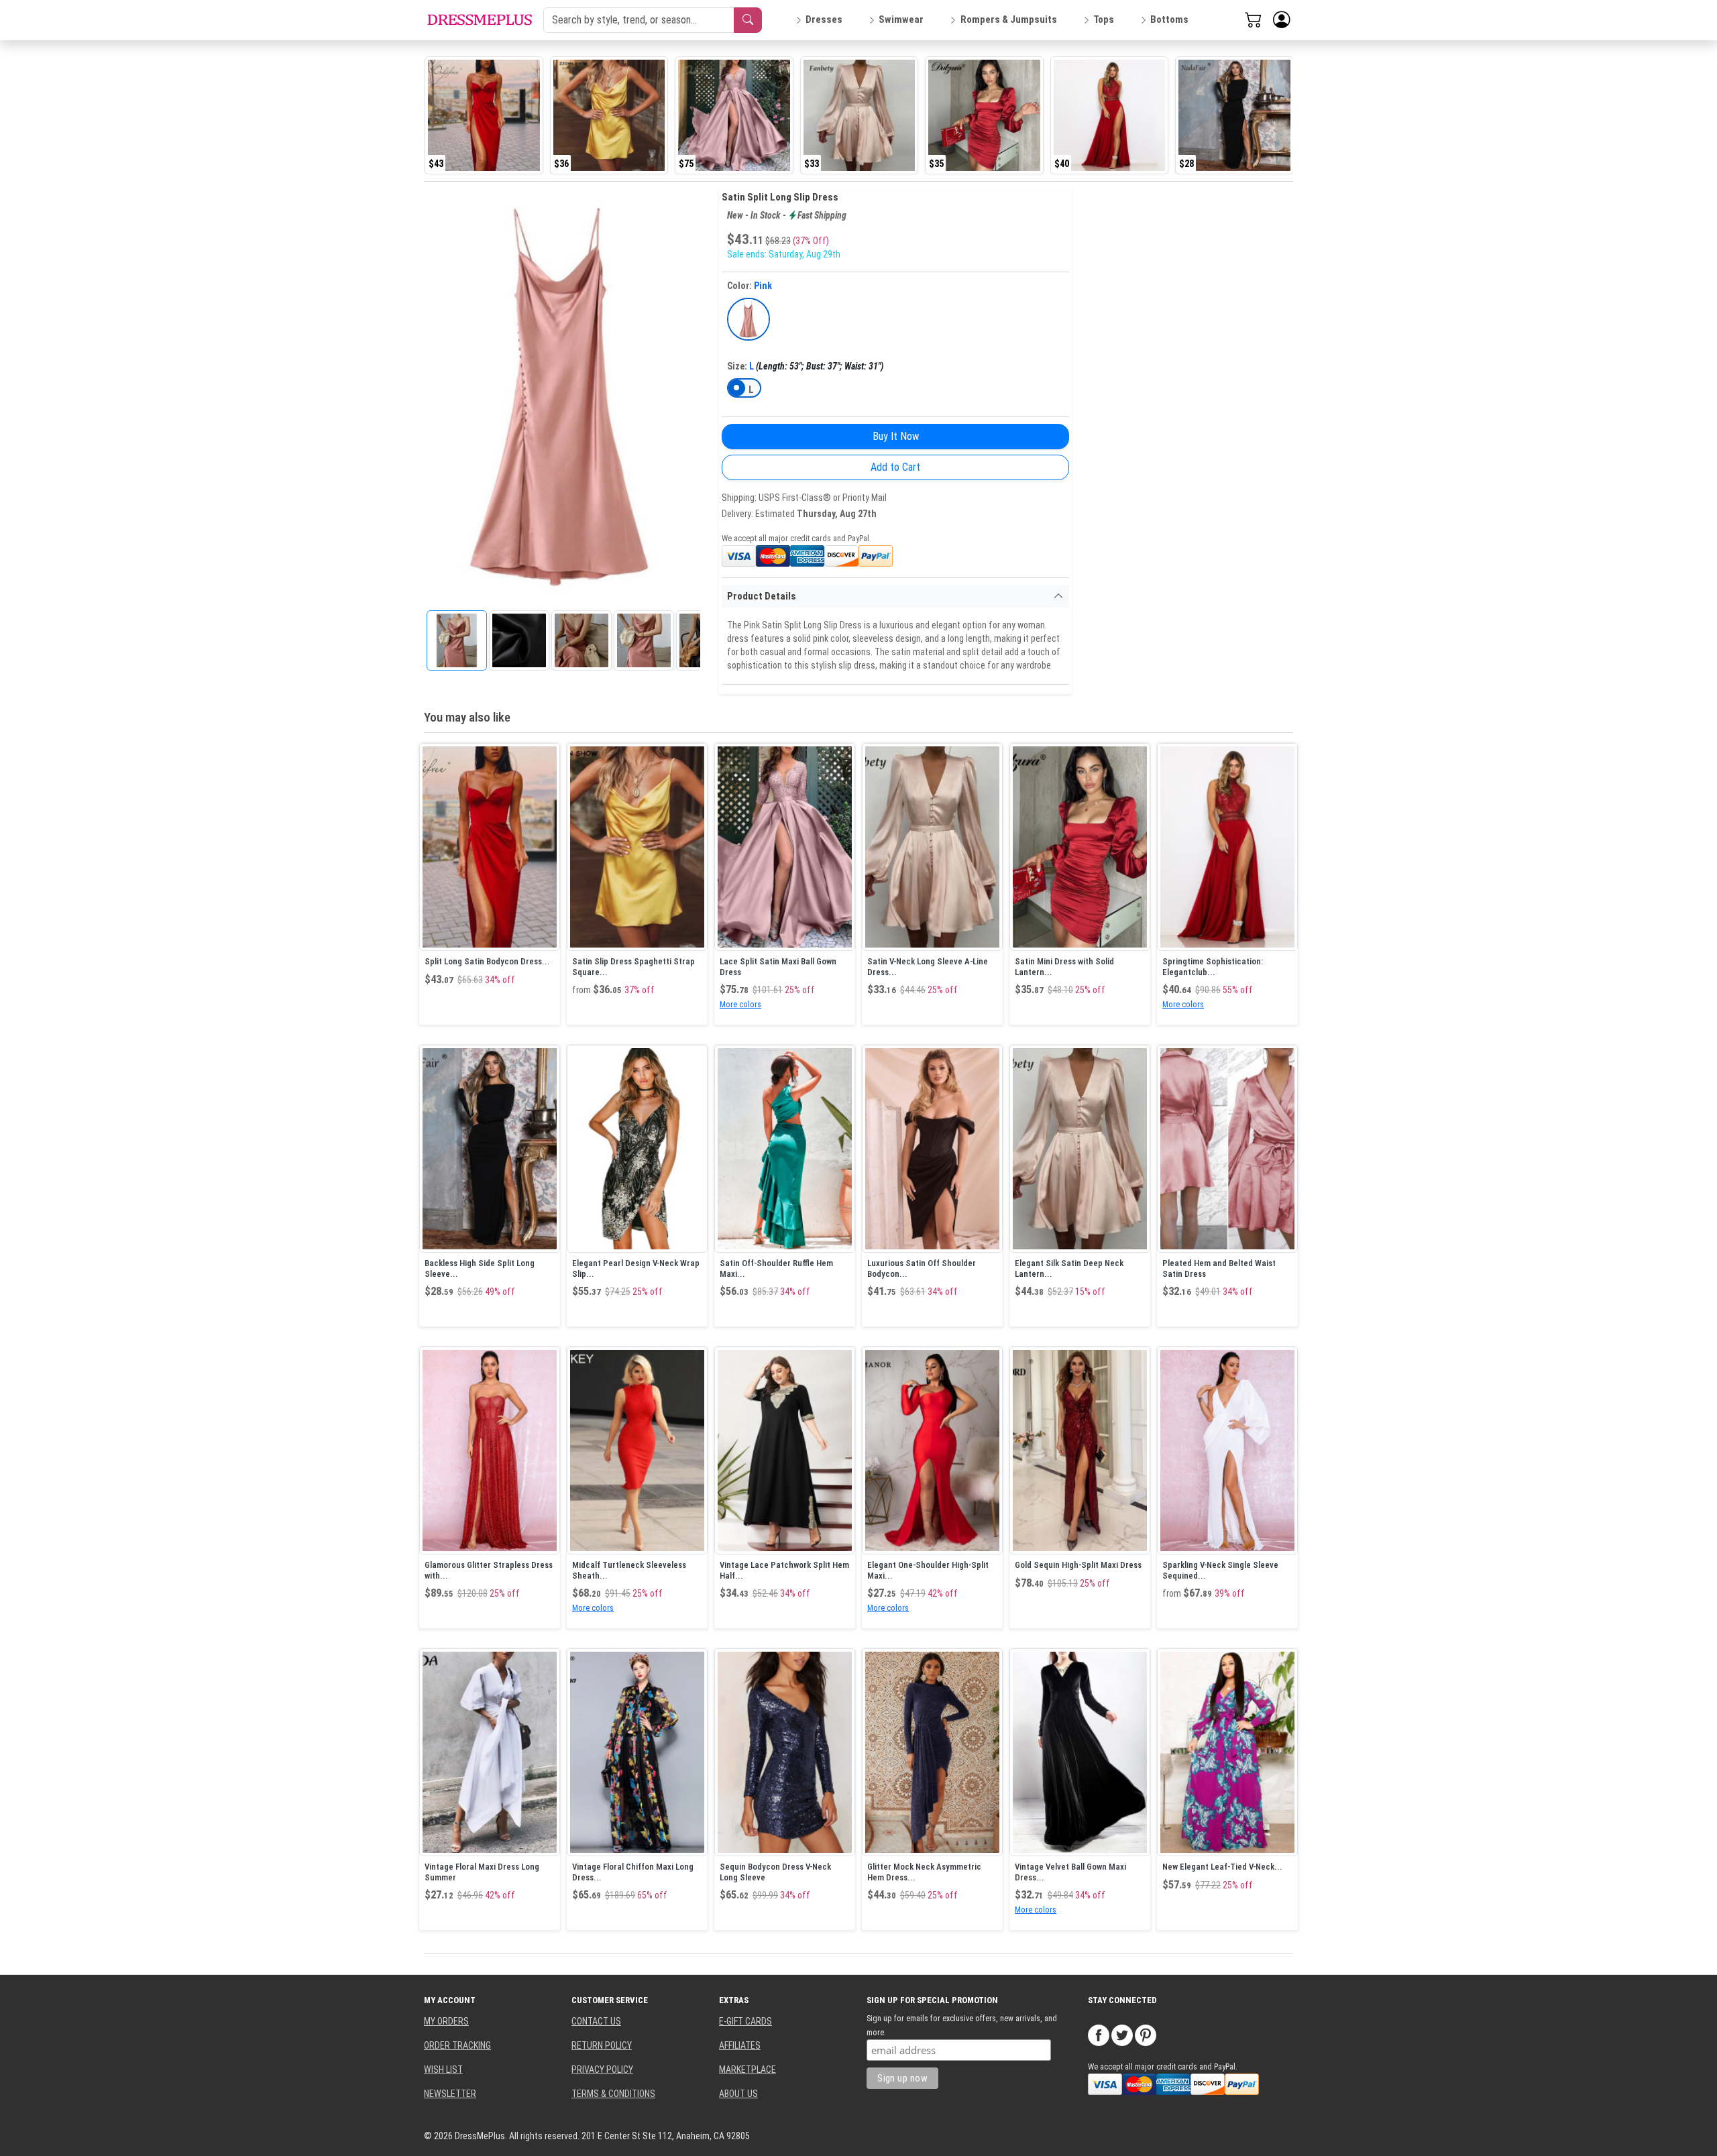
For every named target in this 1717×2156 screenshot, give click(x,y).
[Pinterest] (1146, 2034)
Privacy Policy (602, 2069)
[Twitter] (1122, 2034)
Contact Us (596, 2021)
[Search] (748, 20)
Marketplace (747, 2069)
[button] (1282, 20)
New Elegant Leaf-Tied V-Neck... (1222, 1867)
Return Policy (602, 2045)
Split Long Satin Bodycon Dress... (487, 961)
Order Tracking (457, 2045)
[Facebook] (1099, 2034)
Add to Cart (895, 467)
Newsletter (450, 2094)
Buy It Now (896, 436)
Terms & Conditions (613, 2094)
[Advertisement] (1173, 390)
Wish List (443, 2069)
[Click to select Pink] (749, 319)
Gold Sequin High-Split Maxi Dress (1078, 1565)
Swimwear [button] (901, 19)
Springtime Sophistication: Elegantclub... (1213, 967)
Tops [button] (1104, 19)
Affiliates (740, 2045)
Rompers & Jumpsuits (1009, 19)
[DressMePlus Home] (480, 20)
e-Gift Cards (745, 2021)
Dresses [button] (824, 19)
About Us (738, 2094)
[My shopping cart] (1254, 19)
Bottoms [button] (1169, 19)
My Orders (446, 2021)
